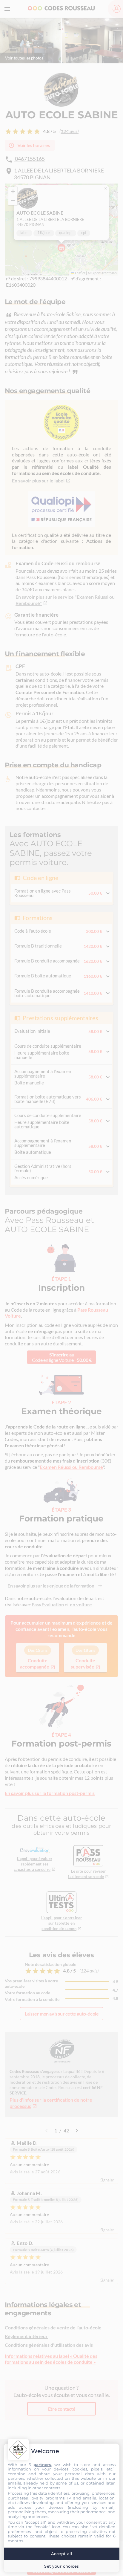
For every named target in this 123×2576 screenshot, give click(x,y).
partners (42, 2465)
